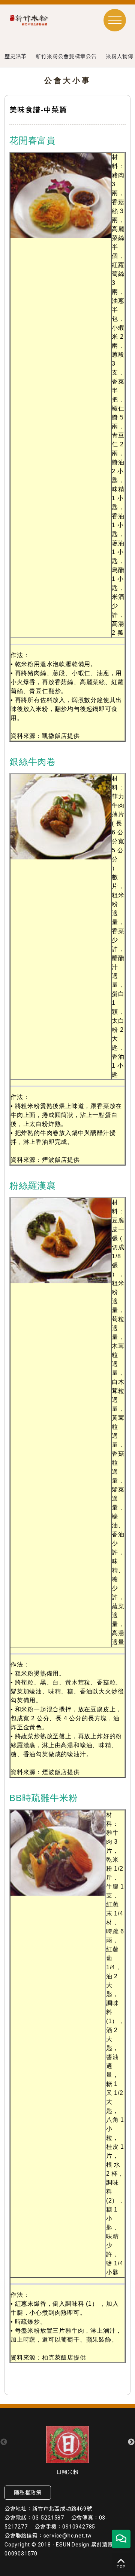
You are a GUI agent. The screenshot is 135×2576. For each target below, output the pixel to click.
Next (131, 2442)
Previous (4, 2442)
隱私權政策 (28, 2493)
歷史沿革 (16, 56)
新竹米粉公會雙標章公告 (66, 56)
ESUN (63, 2545)
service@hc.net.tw (68, 2536)
